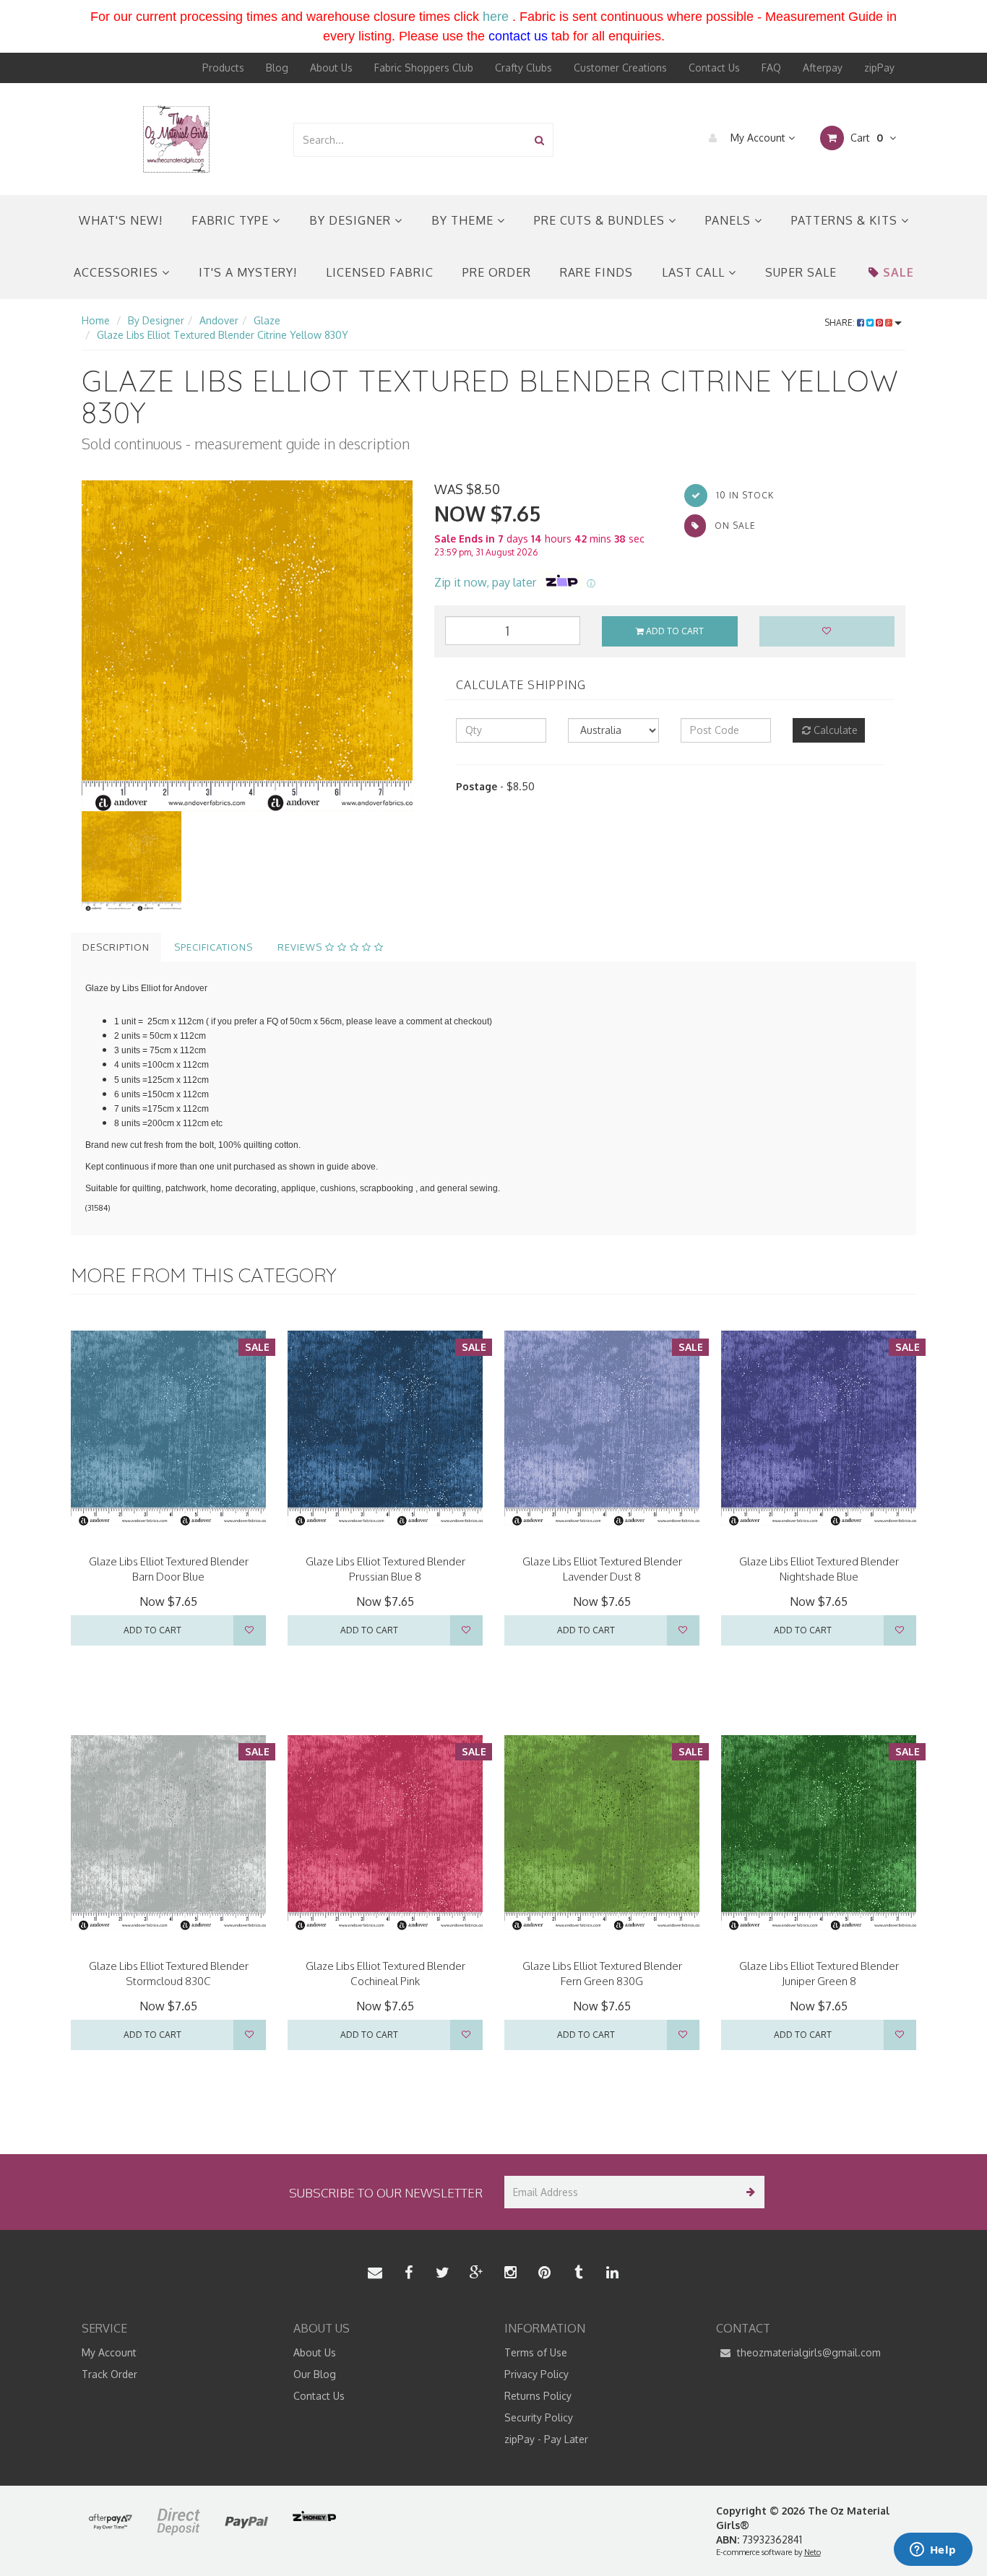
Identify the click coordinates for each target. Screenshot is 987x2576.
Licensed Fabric (380, 272)
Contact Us (714, 68)
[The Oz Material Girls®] (176, 138)
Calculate (834, 730)
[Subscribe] (748, 2192)
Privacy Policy (536, 2374)
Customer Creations (620, 68)
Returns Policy (538, 2396)
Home (96, 320)
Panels (730, 220)
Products (223, 68)
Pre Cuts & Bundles (601, 220)
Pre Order (497, 272)
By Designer (352, 220)
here (496, 17)
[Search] (539, 140)
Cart (865, 138)
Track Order (109, 2374)
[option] (247, 646)
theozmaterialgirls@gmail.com (807, 2352)
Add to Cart (674, 631)
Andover (219, 320)
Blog (277, 68)
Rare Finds (596, 272)
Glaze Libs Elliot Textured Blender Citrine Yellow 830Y (223, 335)
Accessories (118, 272)
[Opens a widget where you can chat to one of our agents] (933, 2551)
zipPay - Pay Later (546, 2439)
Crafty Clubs (523, 68)
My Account (758, 138)
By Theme (464, 220)
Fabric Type (232, 220)
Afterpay (823, 68)
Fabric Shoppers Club (424, 68)
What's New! (121, 220)
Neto (813, 2552)
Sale (898, 272)
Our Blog (315, 2374)
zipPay (879, 68)
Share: (841, 323)
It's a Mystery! (248, 272)
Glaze (267, 320)
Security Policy (539, 2417)
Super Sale (801, 272)
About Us (331, 68)
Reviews (301, 947)
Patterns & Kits (846, 220)
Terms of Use (536, 2352)
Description (116, 947)
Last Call (695, 272)
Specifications (214, 947)
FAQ (771, 68)
